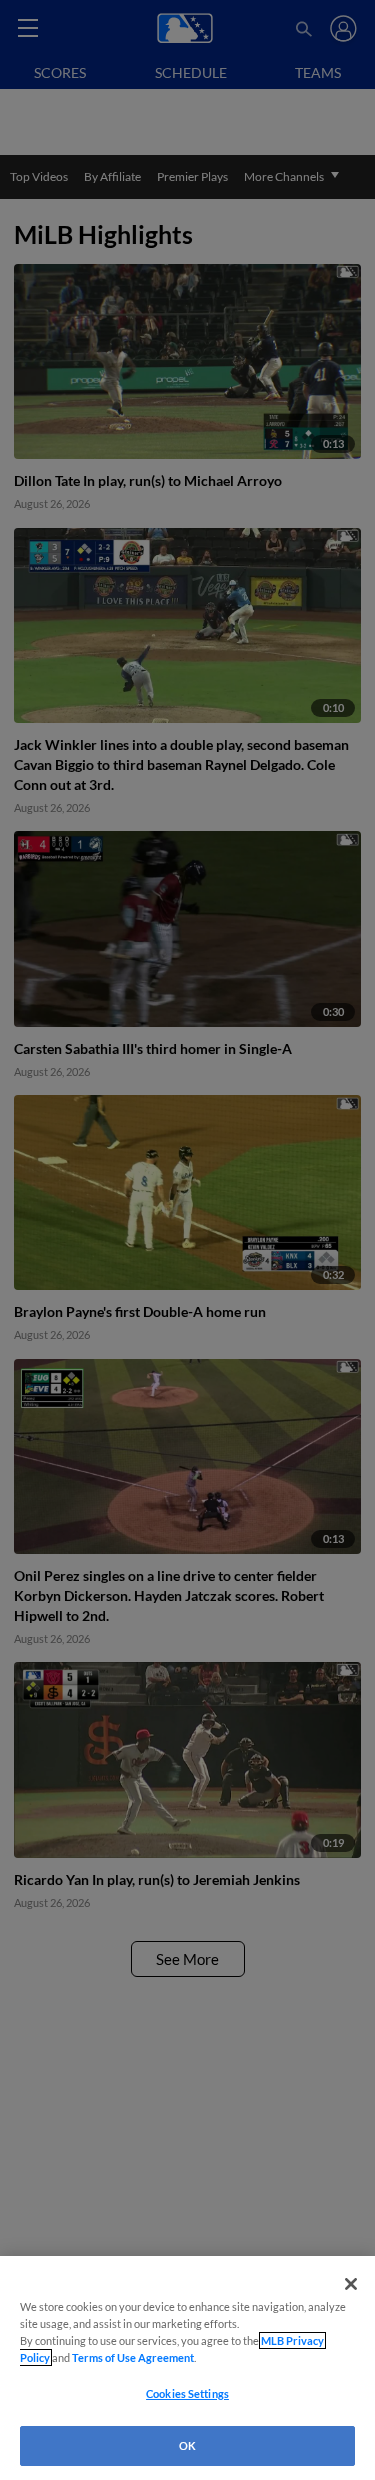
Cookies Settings (187, 2393)
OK (187, 2445)
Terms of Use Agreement (133, 2357)
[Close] (351, 2284)
